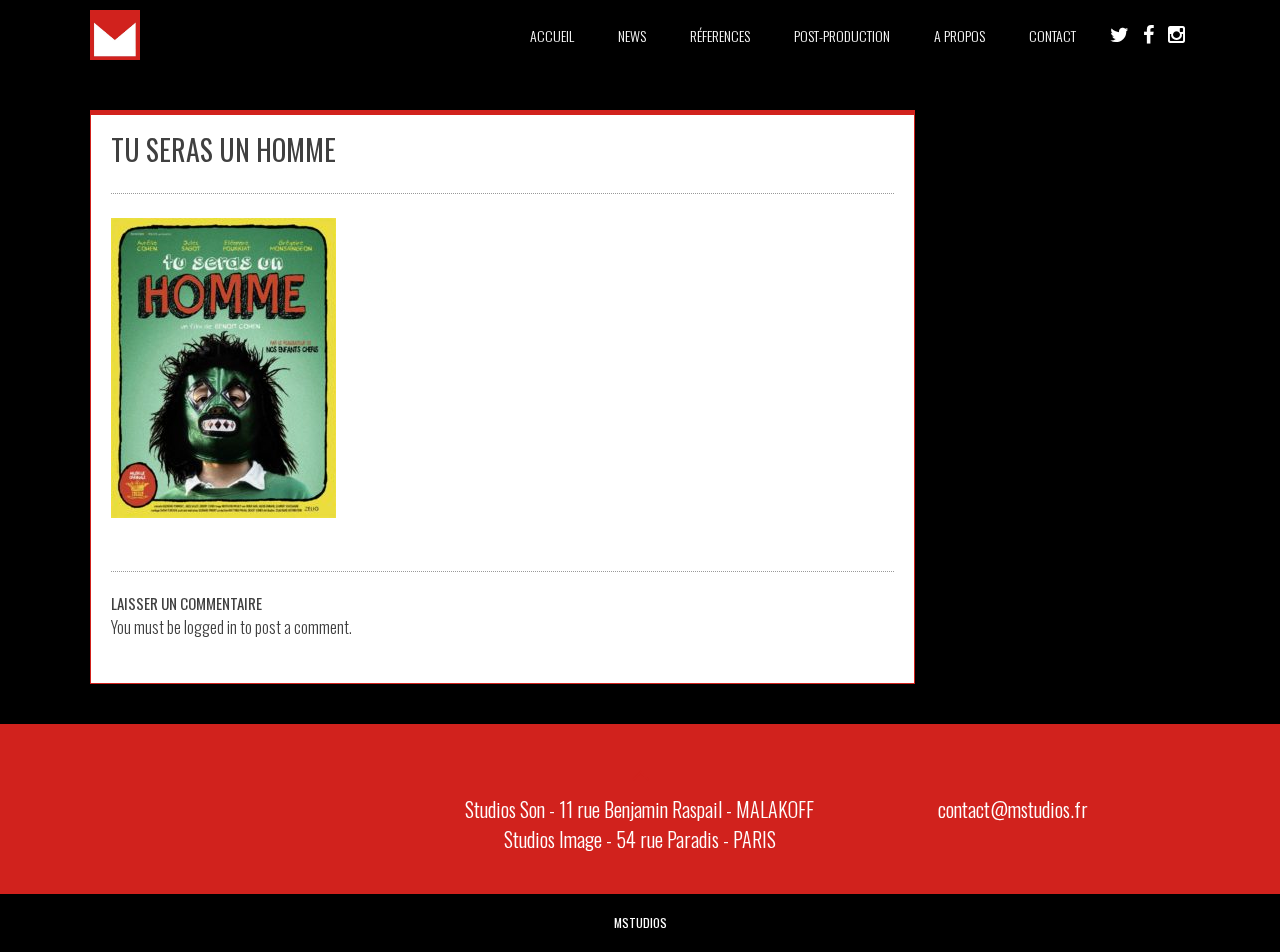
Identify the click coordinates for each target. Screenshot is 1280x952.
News (632, 35)
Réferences (720, 35)
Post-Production (842, 35)
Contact (1052, 35)
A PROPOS (959, 35)
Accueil (552, 35)
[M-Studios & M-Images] (115, 53)
